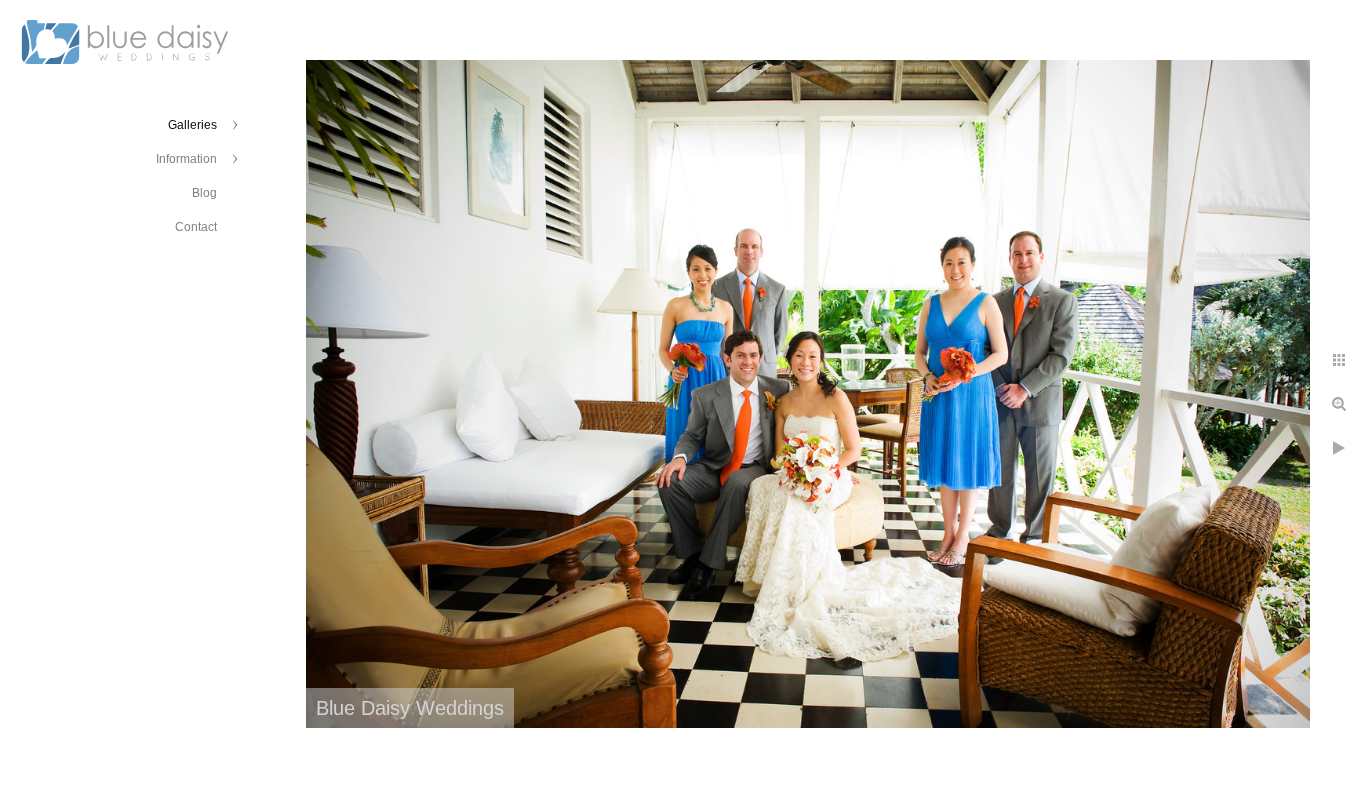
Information (186, 159)
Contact (196, 227)
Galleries (192, 125)
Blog (204, 193)
